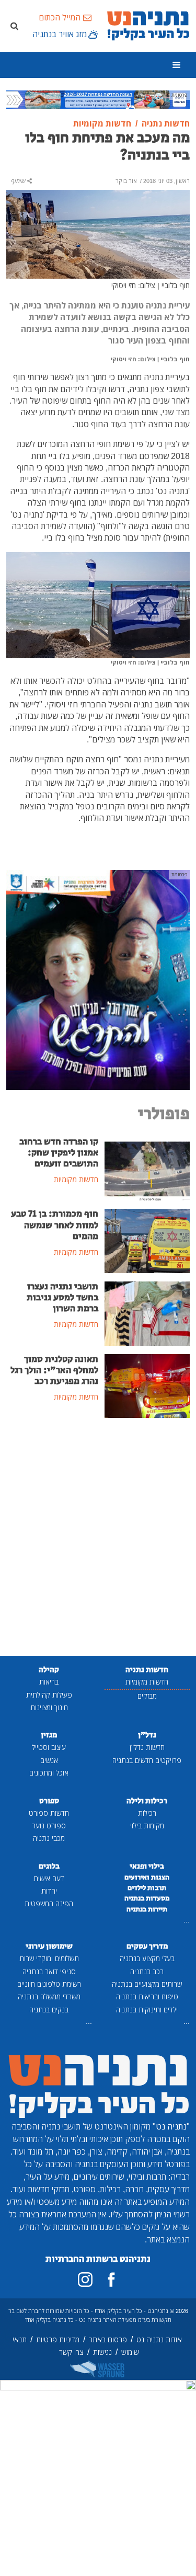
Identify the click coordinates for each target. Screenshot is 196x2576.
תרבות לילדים (147, 1888)
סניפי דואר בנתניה (49, 1971)
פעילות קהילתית (49, 1695)
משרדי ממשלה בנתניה (49, 1996)
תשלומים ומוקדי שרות (49, 1958)
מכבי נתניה (49, 1838)
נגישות (102, 2352)
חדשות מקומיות (147, 1682)
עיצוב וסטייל (49, 1747)
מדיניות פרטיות (58, 2339)
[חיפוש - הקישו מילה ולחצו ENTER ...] (14, 26)
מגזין (49, 1735)
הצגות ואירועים (147, 1877)
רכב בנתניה (147, 1971)
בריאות (49, 1682)
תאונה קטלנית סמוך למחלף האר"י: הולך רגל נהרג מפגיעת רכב (54, 1370)
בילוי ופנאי (147, 1866)
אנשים (49, 1760)
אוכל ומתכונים (49, 1773)
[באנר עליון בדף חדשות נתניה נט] (98, 98)
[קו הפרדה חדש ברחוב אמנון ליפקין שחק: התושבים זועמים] (147, 1167)
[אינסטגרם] (85, 2280)
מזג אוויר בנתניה (60, 34)
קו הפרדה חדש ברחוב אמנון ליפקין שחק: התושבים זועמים (59, 1153)
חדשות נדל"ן (147, 1747)
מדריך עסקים (147, 1946)
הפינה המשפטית (49, 1903)
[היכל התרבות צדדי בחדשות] (98, 979)
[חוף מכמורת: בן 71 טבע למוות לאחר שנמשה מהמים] (147, 1240)
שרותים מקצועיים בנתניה (147, 1984)
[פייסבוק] (111, 2280)
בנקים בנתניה (49, 2010)
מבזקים (147, 1696)
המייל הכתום (60, 17)
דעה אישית (49, 1878)
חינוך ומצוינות (49, 1707)
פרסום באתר (108, 2339)
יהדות (49, 1891)
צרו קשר (71, 2352)
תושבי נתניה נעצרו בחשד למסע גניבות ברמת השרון (62, 1298)
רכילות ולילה (147, 1801)
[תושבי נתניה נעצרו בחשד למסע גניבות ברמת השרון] (147, 1313)
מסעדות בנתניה (147, 1898)
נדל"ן (147, 1735)
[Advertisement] (98, 1538)
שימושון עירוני (49, 1946)
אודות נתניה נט (159, 2339)
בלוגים (49, 1866)
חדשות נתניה (147, 1670)
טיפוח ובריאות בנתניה (147, 1996)
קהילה (49, 1670)
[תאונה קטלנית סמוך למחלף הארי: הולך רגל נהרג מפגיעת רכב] (147, 1385)
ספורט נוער (49, 1825)
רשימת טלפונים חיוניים (49, 1984)
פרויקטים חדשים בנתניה (147, 1760)
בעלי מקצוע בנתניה (147, 1958)
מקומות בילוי (147, 1825)
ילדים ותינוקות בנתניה (147, 2010)
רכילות (147, 1813)
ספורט (49, 1801)
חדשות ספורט (49, 1813)
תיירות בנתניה (147, 1909)
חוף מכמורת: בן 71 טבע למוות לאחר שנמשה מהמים (55, 1225)
